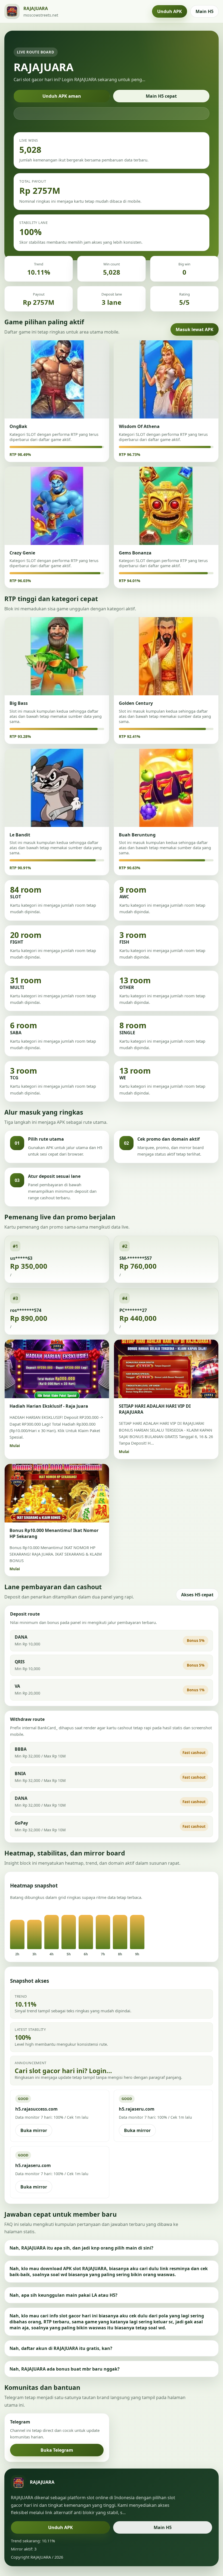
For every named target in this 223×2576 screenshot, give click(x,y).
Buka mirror (34, 2130)
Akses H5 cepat (197, 1595)
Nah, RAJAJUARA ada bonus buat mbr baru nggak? (65, 2369)
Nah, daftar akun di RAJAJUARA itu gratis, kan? (61, 2348)
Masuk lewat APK (195, 329)
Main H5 (205, 11)
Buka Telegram (57, 2450)
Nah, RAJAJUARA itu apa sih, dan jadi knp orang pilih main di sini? (81, 2248)
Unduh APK (170, 11)
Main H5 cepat (161, 96)
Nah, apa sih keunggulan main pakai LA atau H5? (64, 2295)
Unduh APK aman (62, 96)
